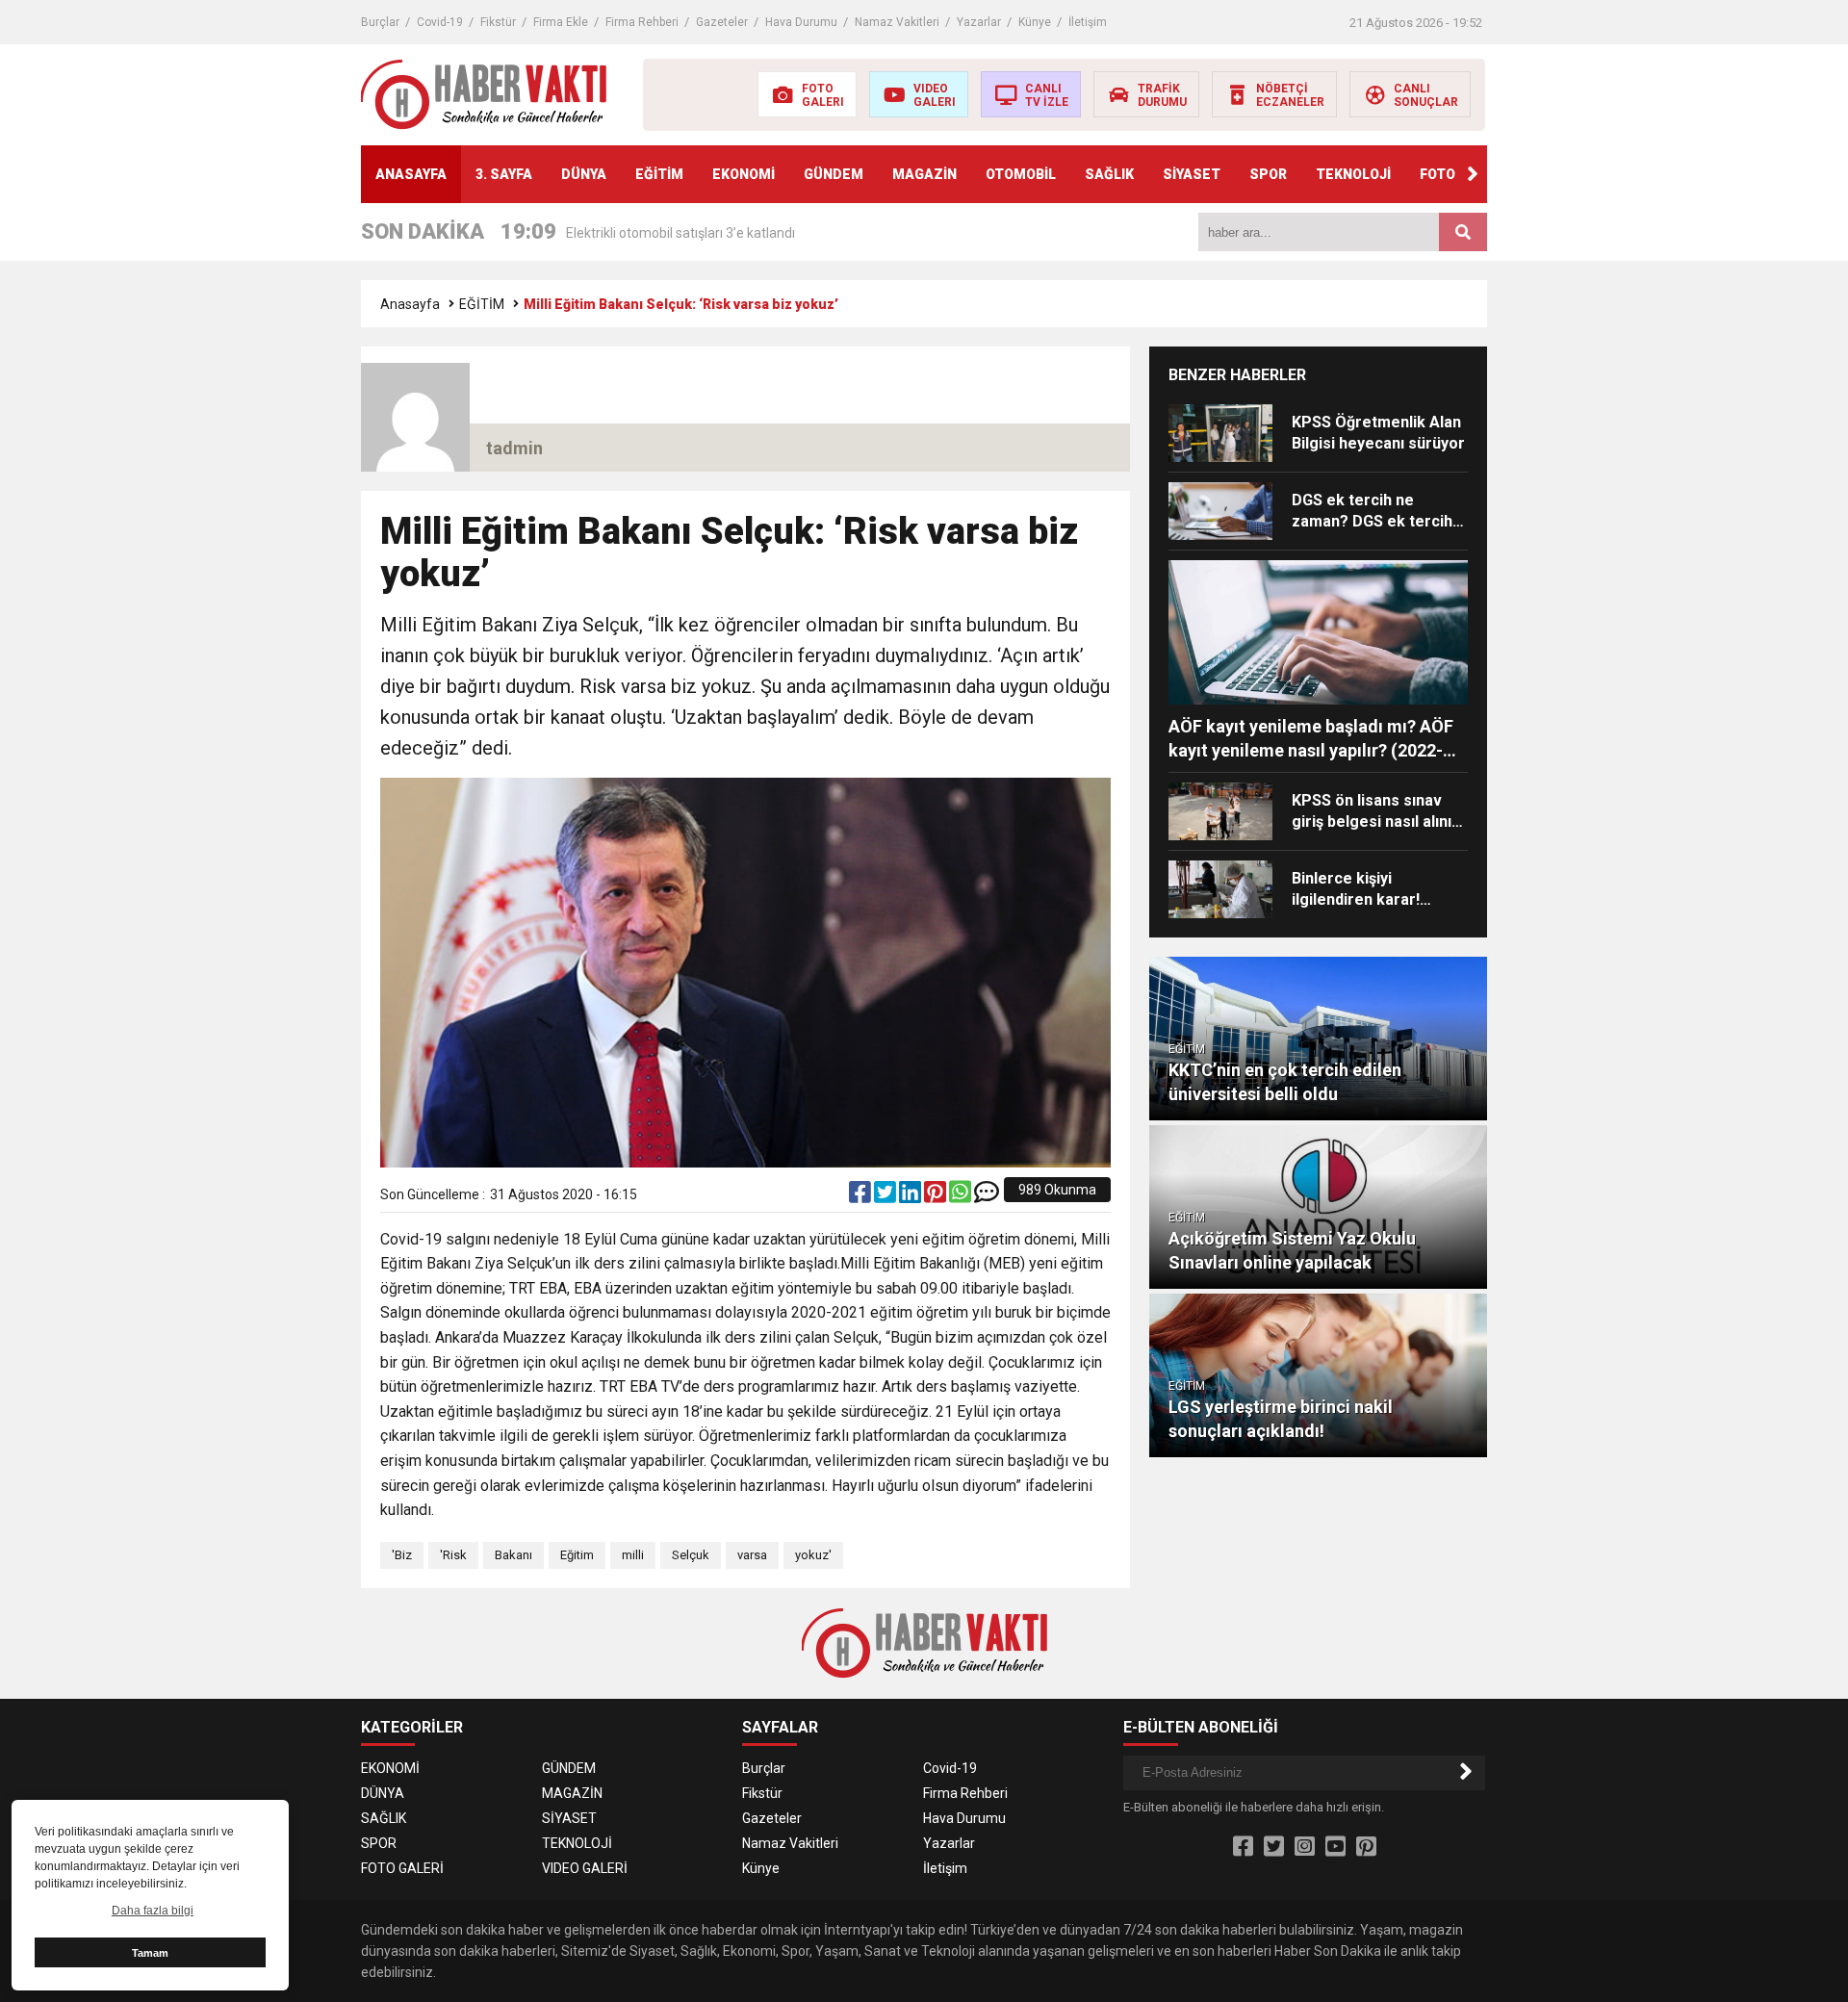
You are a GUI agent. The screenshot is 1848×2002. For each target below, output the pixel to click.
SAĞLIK (1109, 174)
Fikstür (498, 22)
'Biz (402, 1555)
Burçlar (380, 22)
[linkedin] (911, 1196)
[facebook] (861, 1196)
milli (633, 1555)
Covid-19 (440, 22)
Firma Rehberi (642, 22)
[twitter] (886, 1196)
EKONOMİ (744, 174)
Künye (1035, 22)
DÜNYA (584, 174)
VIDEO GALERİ (585, 1868)
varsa (752, 1555)
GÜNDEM (834, 174)
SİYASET (1192, 174)
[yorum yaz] (987, 1196)
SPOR (1268, 174)
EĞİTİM (659, 174)
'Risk (453, 1555)
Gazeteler (722, 22)
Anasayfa (410, 304)
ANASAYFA (411, 174)
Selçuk (691, 1555)
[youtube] (1335, 1847)
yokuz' (813, 1555)
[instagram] (1305, 1847)
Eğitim (577, 1555)
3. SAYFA (504, 174)
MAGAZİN (924, 174)
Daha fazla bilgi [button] (153, 1911)
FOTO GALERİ (402, 1868)
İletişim (1088, 22)
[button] (1473, 174)
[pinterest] (937, 1196)
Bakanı (513, 1555)
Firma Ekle (561, 22)
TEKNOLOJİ (1353, 174)
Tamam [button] (150, 1953)
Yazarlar (979, 22)
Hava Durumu (801, 22)
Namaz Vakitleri (897, 22)
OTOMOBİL (1021, 174)
